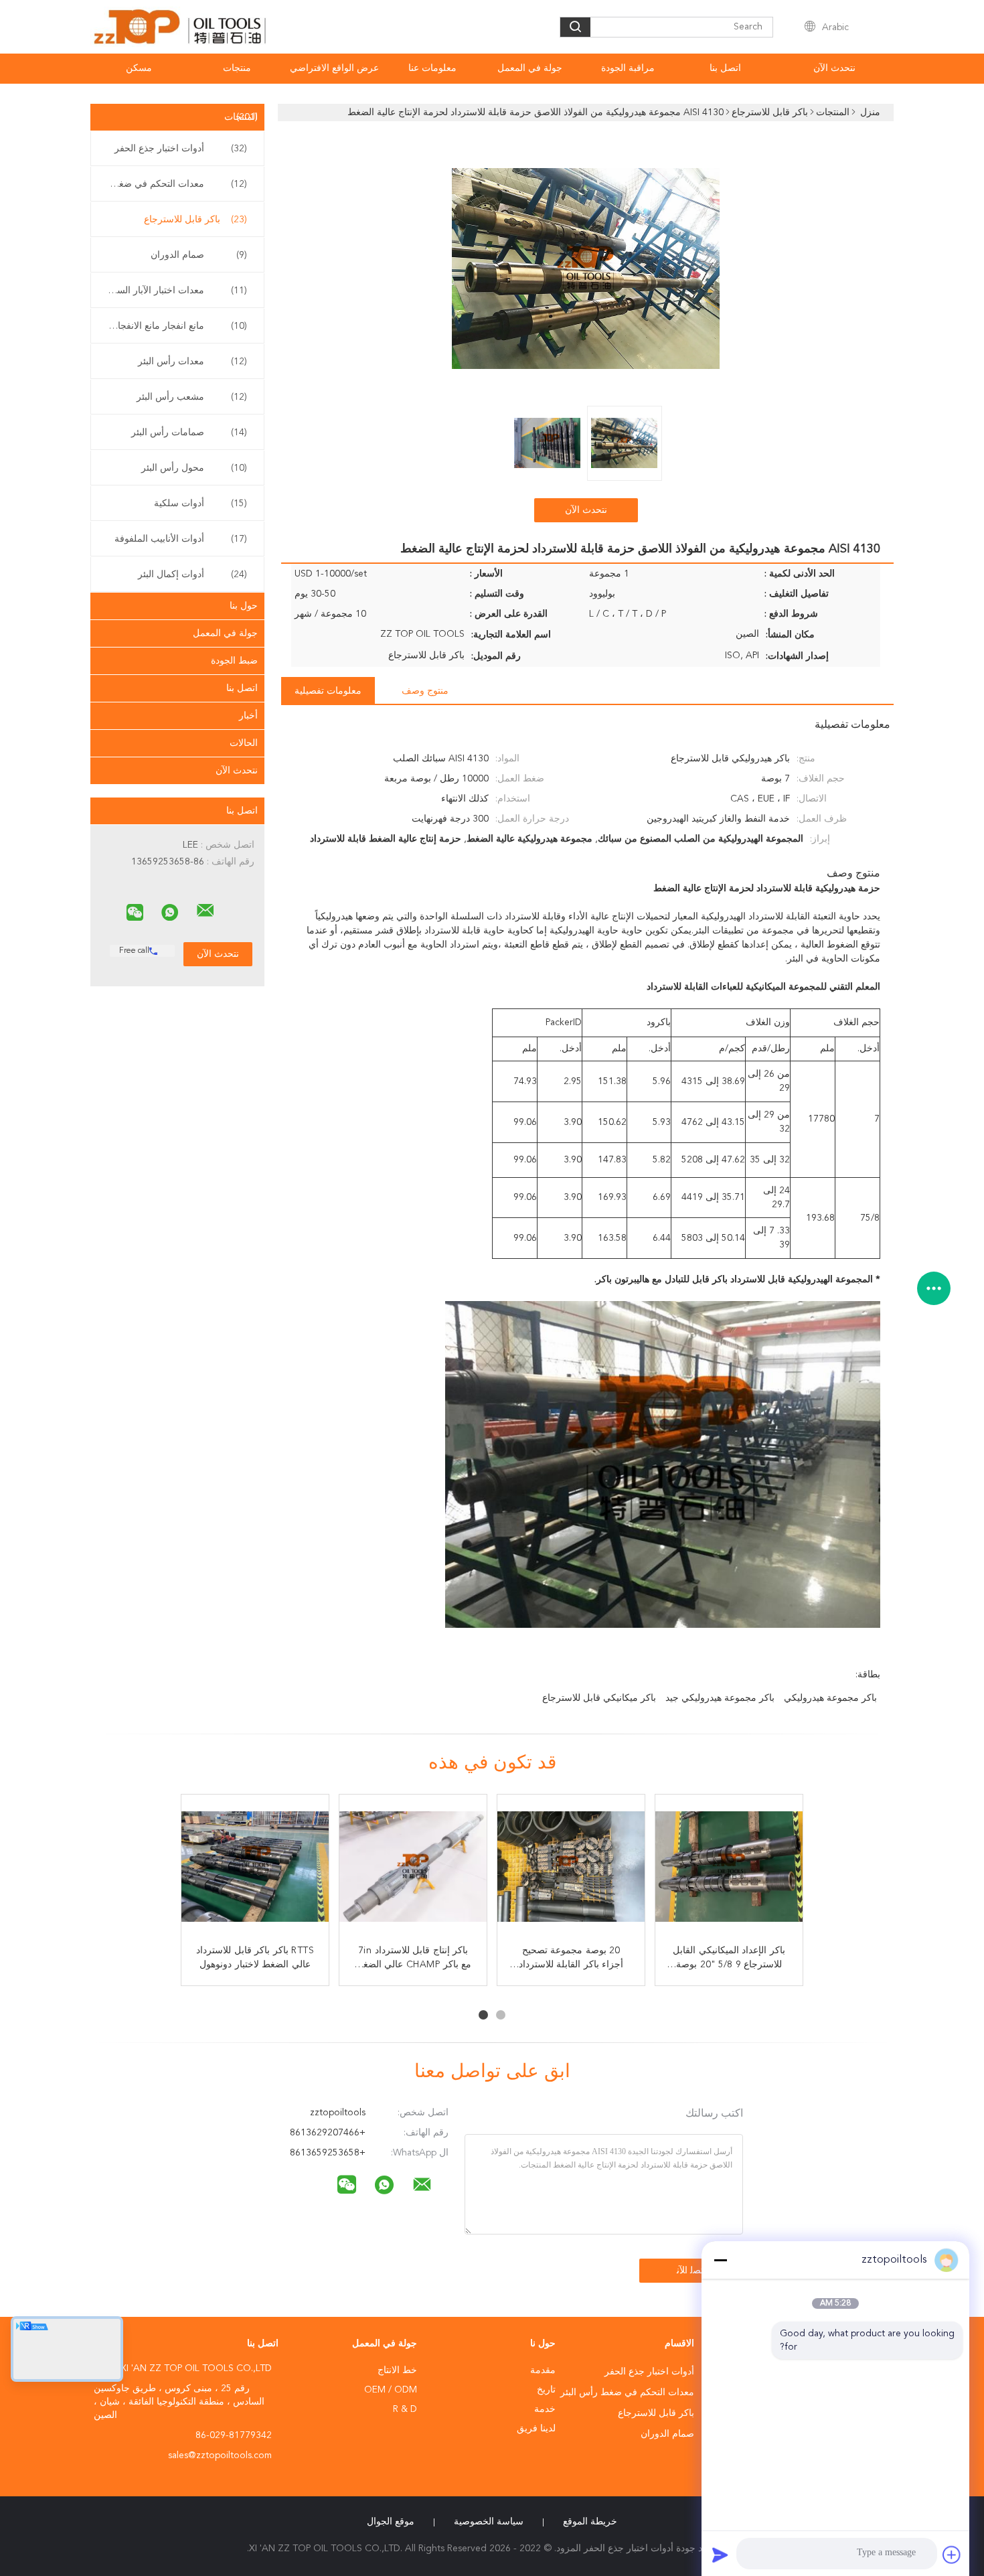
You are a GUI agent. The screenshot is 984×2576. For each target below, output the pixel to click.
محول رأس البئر (194, 468)
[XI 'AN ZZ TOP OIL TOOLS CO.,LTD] (206, 911)
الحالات (244, 743)
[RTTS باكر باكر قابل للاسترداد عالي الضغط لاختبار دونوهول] (255, 1868)
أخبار (248, 716)
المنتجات (241, 117)
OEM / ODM (391, 2390)
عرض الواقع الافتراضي (334, 68)
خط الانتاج (397, 2370)
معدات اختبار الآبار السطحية (174, 291)
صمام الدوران (199, 255)
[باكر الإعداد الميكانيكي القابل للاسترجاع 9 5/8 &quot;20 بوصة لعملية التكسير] (729, 1868)
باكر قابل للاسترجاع (195, 220)
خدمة (545, 2409)
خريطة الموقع (590, 2522)
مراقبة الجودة (628, 68)
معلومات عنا (432, 68)
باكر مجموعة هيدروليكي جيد (720, 1698)
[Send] (720, 2555)
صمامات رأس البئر (189, 433)
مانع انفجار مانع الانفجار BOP (174, 326)
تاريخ (546, 2390)
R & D (405, 2409)
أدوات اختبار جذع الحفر (181, 149)
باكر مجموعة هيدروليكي (830, 1698)
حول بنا (244, 606)
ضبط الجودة (234, 661)
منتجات (237, 68)
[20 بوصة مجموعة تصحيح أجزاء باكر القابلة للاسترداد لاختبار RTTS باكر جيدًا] (571, 1868)
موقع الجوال (391, 2522)
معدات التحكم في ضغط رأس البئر (174, 184)
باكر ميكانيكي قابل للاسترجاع (599, 1698)
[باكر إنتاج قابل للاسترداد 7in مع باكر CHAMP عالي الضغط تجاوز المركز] (413, 1868)
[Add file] (952, 2555)
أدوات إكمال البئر (192, 575)
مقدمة (543, 2370)
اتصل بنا (725, 68)
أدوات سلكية (200, 504)
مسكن (139, 68)
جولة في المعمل (530, 68)
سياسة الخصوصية (489, 2522)
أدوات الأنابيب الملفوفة (181, 539)
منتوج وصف (425, 691)
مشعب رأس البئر (192, 397)
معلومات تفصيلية (328, 691)
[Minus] (720, 2260)
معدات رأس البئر (192, 362)
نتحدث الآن (834, 68)
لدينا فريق (536, 2429)
